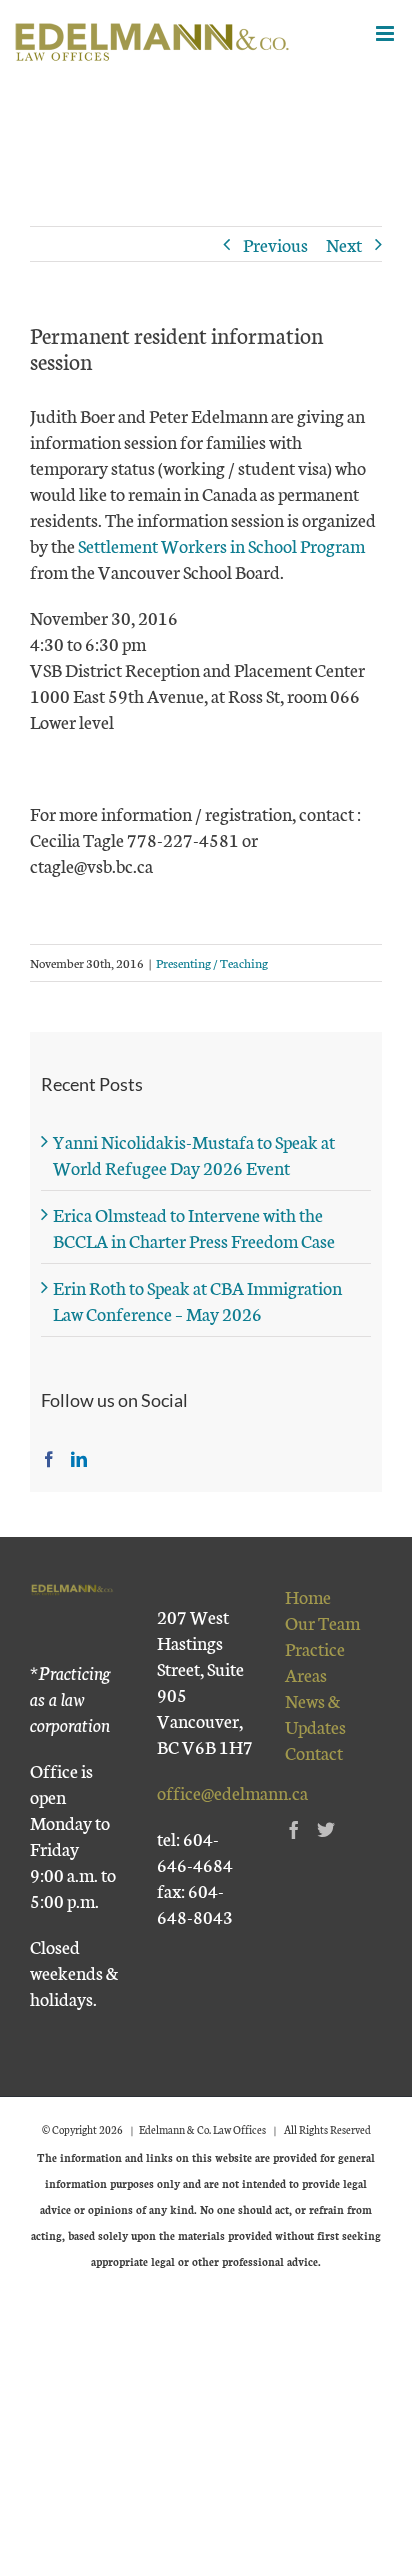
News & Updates (315, 1713)
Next (344, 244)
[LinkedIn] (79, 1459)
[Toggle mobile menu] (386, 33)
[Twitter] (326, 1829)
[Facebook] (49, 1459)
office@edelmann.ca (232, 1792)
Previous (275, 244)
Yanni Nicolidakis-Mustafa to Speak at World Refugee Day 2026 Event (194, 1154)
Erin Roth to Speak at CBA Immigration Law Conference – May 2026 (197, 1300)
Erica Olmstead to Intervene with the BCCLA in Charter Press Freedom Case (194, 1227)
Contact (314, 1752)
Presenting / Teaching (212, 962)
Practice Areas (315, 1661)
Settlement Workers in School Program (221, 545)
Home (308, 1596)
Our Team (322, 1622)
